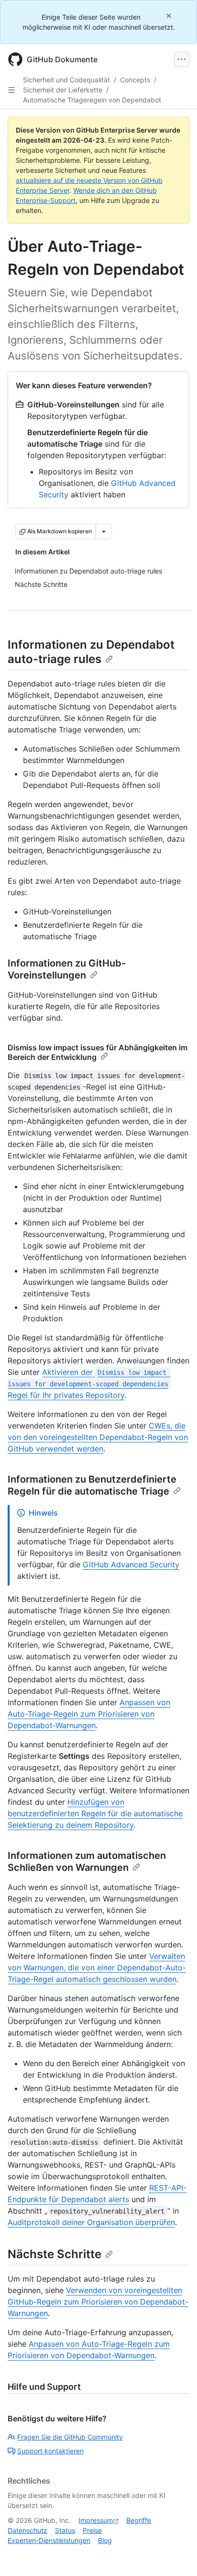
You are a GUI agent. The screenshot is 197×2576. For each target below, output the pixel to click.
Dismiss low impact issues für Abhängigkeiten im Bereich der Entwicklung (98, 1052)
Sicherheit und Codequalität (66, 80)
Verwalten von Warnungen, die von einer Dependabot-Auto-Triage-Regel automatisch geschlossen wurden (97, 1968)
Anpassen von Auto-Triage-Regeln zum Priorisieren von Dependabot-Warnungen (89, 1714)
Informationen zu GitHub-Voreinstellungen (67, 969)
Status (65, 2530)
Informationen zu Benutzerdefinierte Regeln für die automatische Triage (92, 1485)
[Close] (170, 16)
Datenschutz (27, 2530)
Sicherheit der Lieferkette (63, 90)
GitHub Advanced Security (131, 1564)
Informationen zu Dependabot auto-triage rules (91, 652)
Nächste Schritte (55, 2254)
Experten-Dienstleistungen (49, 2540)
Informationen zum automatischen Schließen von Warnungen (87, 1862)
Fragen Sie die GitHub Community (70, 2437)
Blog (105, 2540)
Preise (92, 2530)
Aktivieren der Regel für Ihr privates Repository (89, 1384)
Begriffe (139, 2520)
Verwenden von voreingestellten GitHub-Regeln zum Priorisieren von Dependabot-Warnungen (98, 2302)
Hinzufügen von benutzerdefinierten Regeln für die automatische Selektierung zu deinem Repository (95, 1813)
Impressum (96, 2520)
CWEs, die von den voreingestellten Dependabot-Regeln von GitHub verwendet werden (98, 1437)
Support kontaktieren (50, 2451)
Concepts (135, 80)
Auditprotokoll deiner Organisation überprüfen (91, 2222)
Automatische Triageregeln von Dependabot (92, 100)
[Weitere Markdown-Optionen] (104, 531)
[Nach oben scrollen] (176, 2555)
